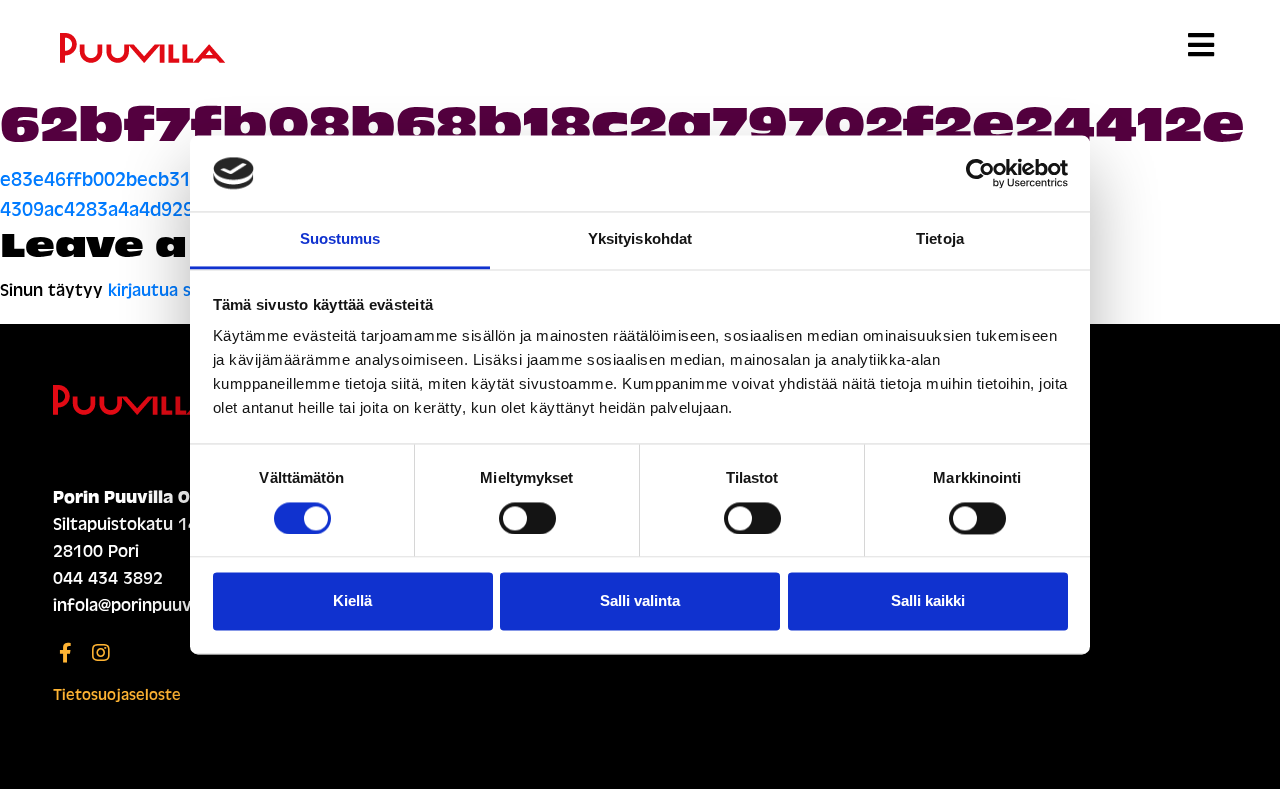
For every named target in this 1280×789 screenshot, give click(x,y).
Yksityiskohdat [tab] (640, 239)
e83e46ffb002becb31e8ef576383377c (171, 179)
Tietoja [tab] (940, 239)
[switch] (527, 518)
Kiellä (352, 601)
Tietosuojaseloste (117, 695)
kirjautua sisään (169, 290)
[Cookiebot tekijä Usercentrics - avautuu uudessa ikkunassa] (980, 173)
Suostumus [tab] (340, 239)
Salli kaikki (928, 601)
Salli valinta (640, 601)
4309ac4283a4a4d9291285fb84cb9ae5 (172, 209)
